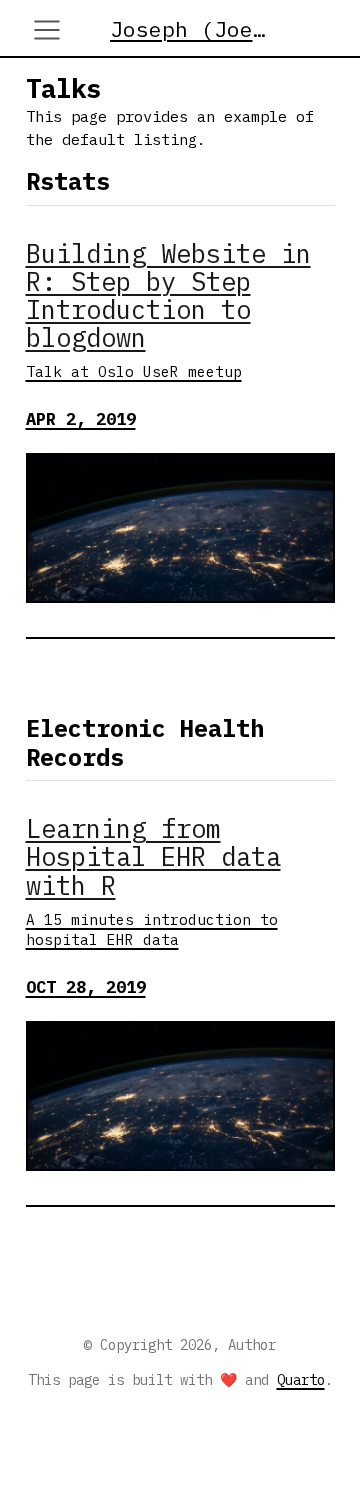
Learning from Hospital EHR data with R (153, 856)
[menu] (47, 30)
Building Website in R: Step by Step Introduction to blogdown (168, 295)
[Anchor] (126, 179)
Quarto (301, 1380)
